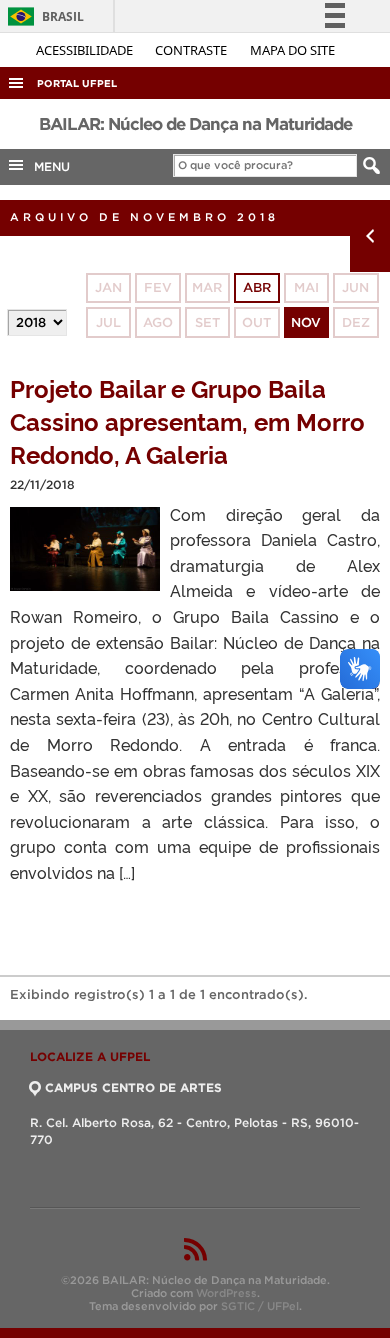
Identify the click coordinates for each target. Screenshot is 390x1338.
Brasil (42, 16)
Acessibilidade (86, 50)
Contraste (192, 50)
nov (306, 322)
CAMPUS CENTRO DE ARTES (133, 1087)
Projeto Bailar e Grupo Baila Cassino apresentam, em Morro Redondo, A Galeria (187, 420)
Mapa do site (292, 50)
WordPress (226, 1293)
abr (257, 287)
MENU (48, 166)
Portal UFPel (77, 83)
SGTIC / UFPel (260, 1306)
